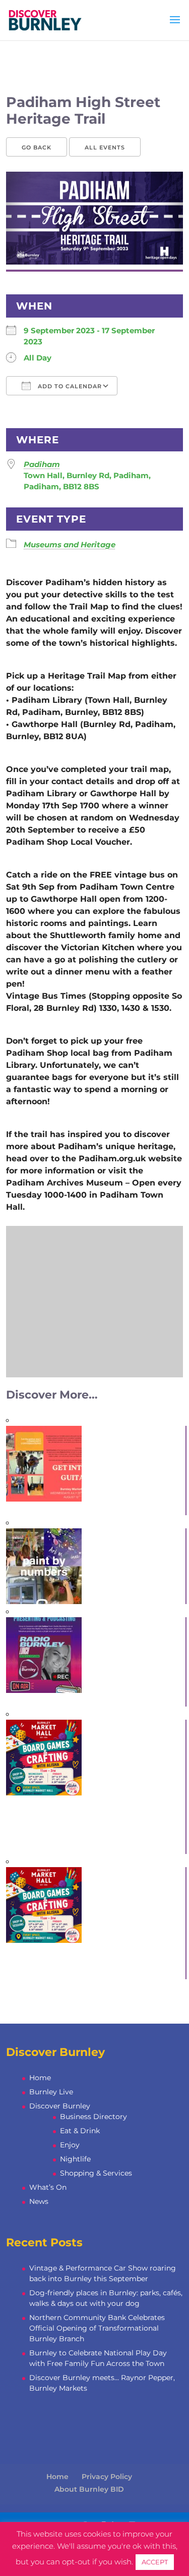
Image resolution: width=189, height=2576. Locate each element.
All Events (105, 147)
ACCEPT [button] (155, 2562)
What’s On (48, 2187)
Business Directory (93, 2117)
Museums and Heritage (70, 545)
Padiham (42, 464)
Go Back (37, 147)
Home (40, 2078)
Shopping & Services (96, 2173)
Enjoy (70, 2145)
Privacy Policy (107, 2477)
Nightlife (75, 2159)
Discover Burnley (60, 2106)
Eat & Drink (80, 2131)
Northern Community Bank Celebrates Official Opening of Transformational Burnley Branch (97, 2328)
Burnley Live (51, 2092)
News (39, 2201)
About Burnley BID (89, 2489)
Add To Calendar (69, 386)
